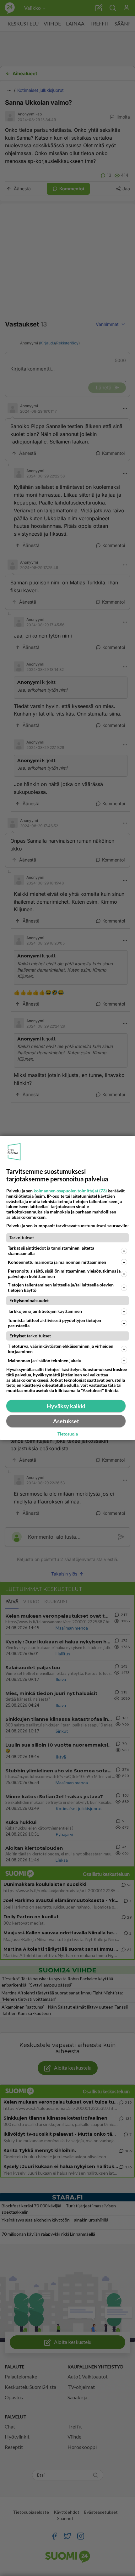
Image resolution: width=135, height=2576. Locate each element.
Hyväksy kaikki (66, 1406)
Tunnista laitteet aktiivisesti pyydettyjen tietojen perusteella (54, 1323)
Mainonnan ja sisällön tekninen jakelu (45, 1360)
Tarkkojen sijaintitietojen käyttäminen (45, 1311)
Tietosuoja (68, 1434)
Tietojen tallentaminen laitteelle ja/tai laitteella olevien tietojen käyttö (61, 1287)
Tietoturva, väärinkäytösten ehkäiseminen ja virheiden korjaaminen (61, 1349)
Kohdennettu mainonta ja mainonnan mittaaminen (57, 1262)
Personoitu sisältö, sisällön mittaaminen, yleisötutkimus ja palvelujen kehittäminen (64, 1274)
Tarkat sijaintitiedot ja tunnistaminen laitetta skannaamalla (51, 1251)
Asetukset (66, 1421)
